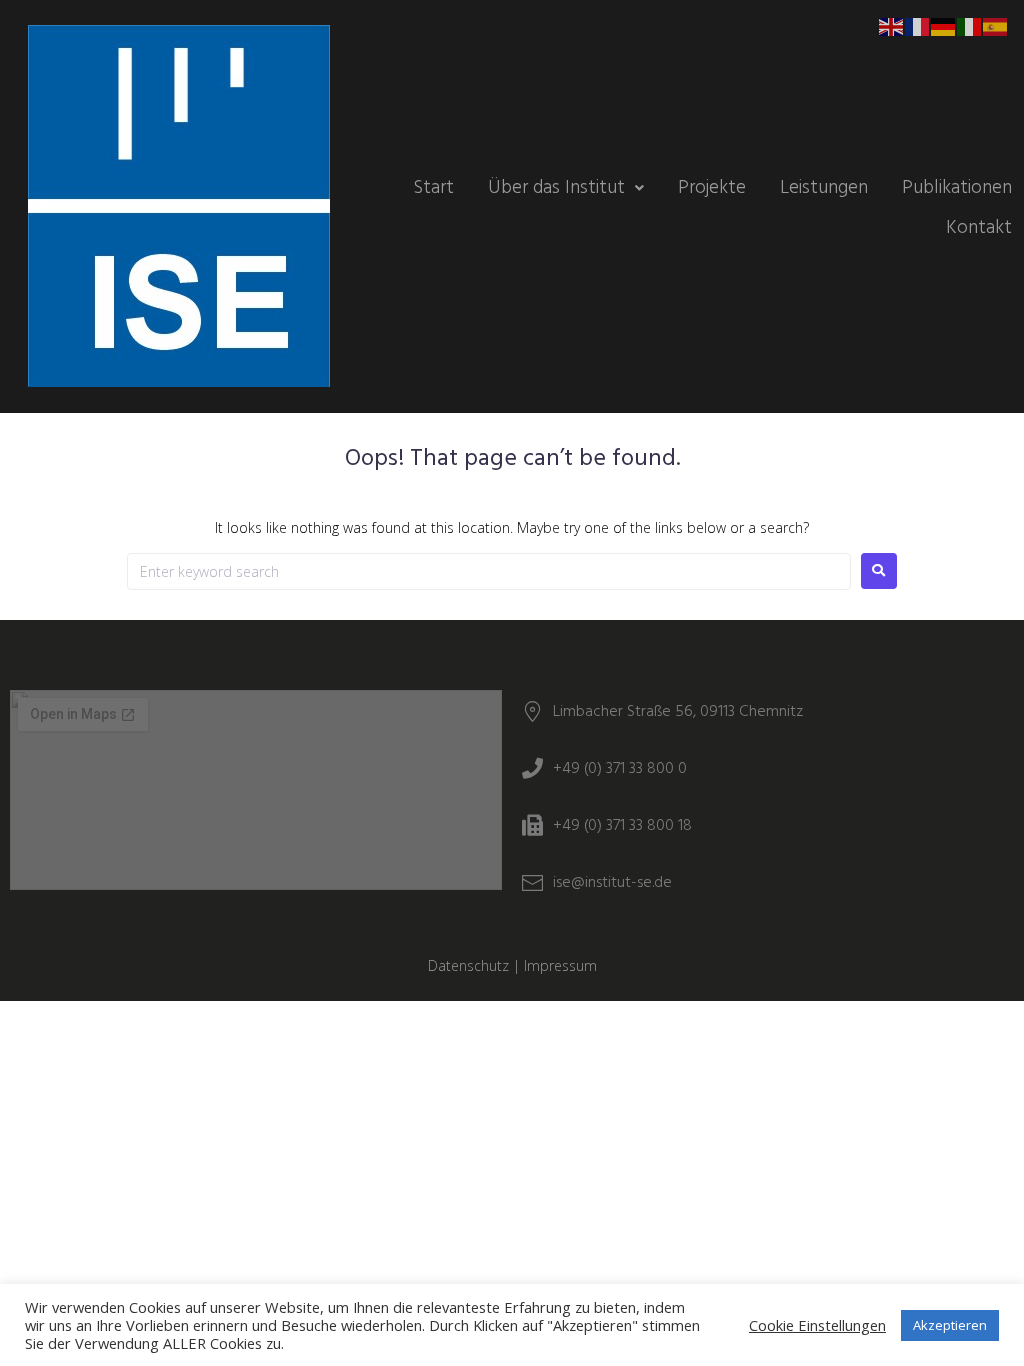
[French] (918, 25)
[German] (944, 25)
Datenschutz (468, 965)
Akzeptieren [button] (950, 1325)
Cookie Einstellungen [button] (817, 1325)
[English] (892, 25)
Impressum (560, 965)
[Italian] (970, 25)
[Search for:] (489, 571)
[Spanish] (996, 25)
